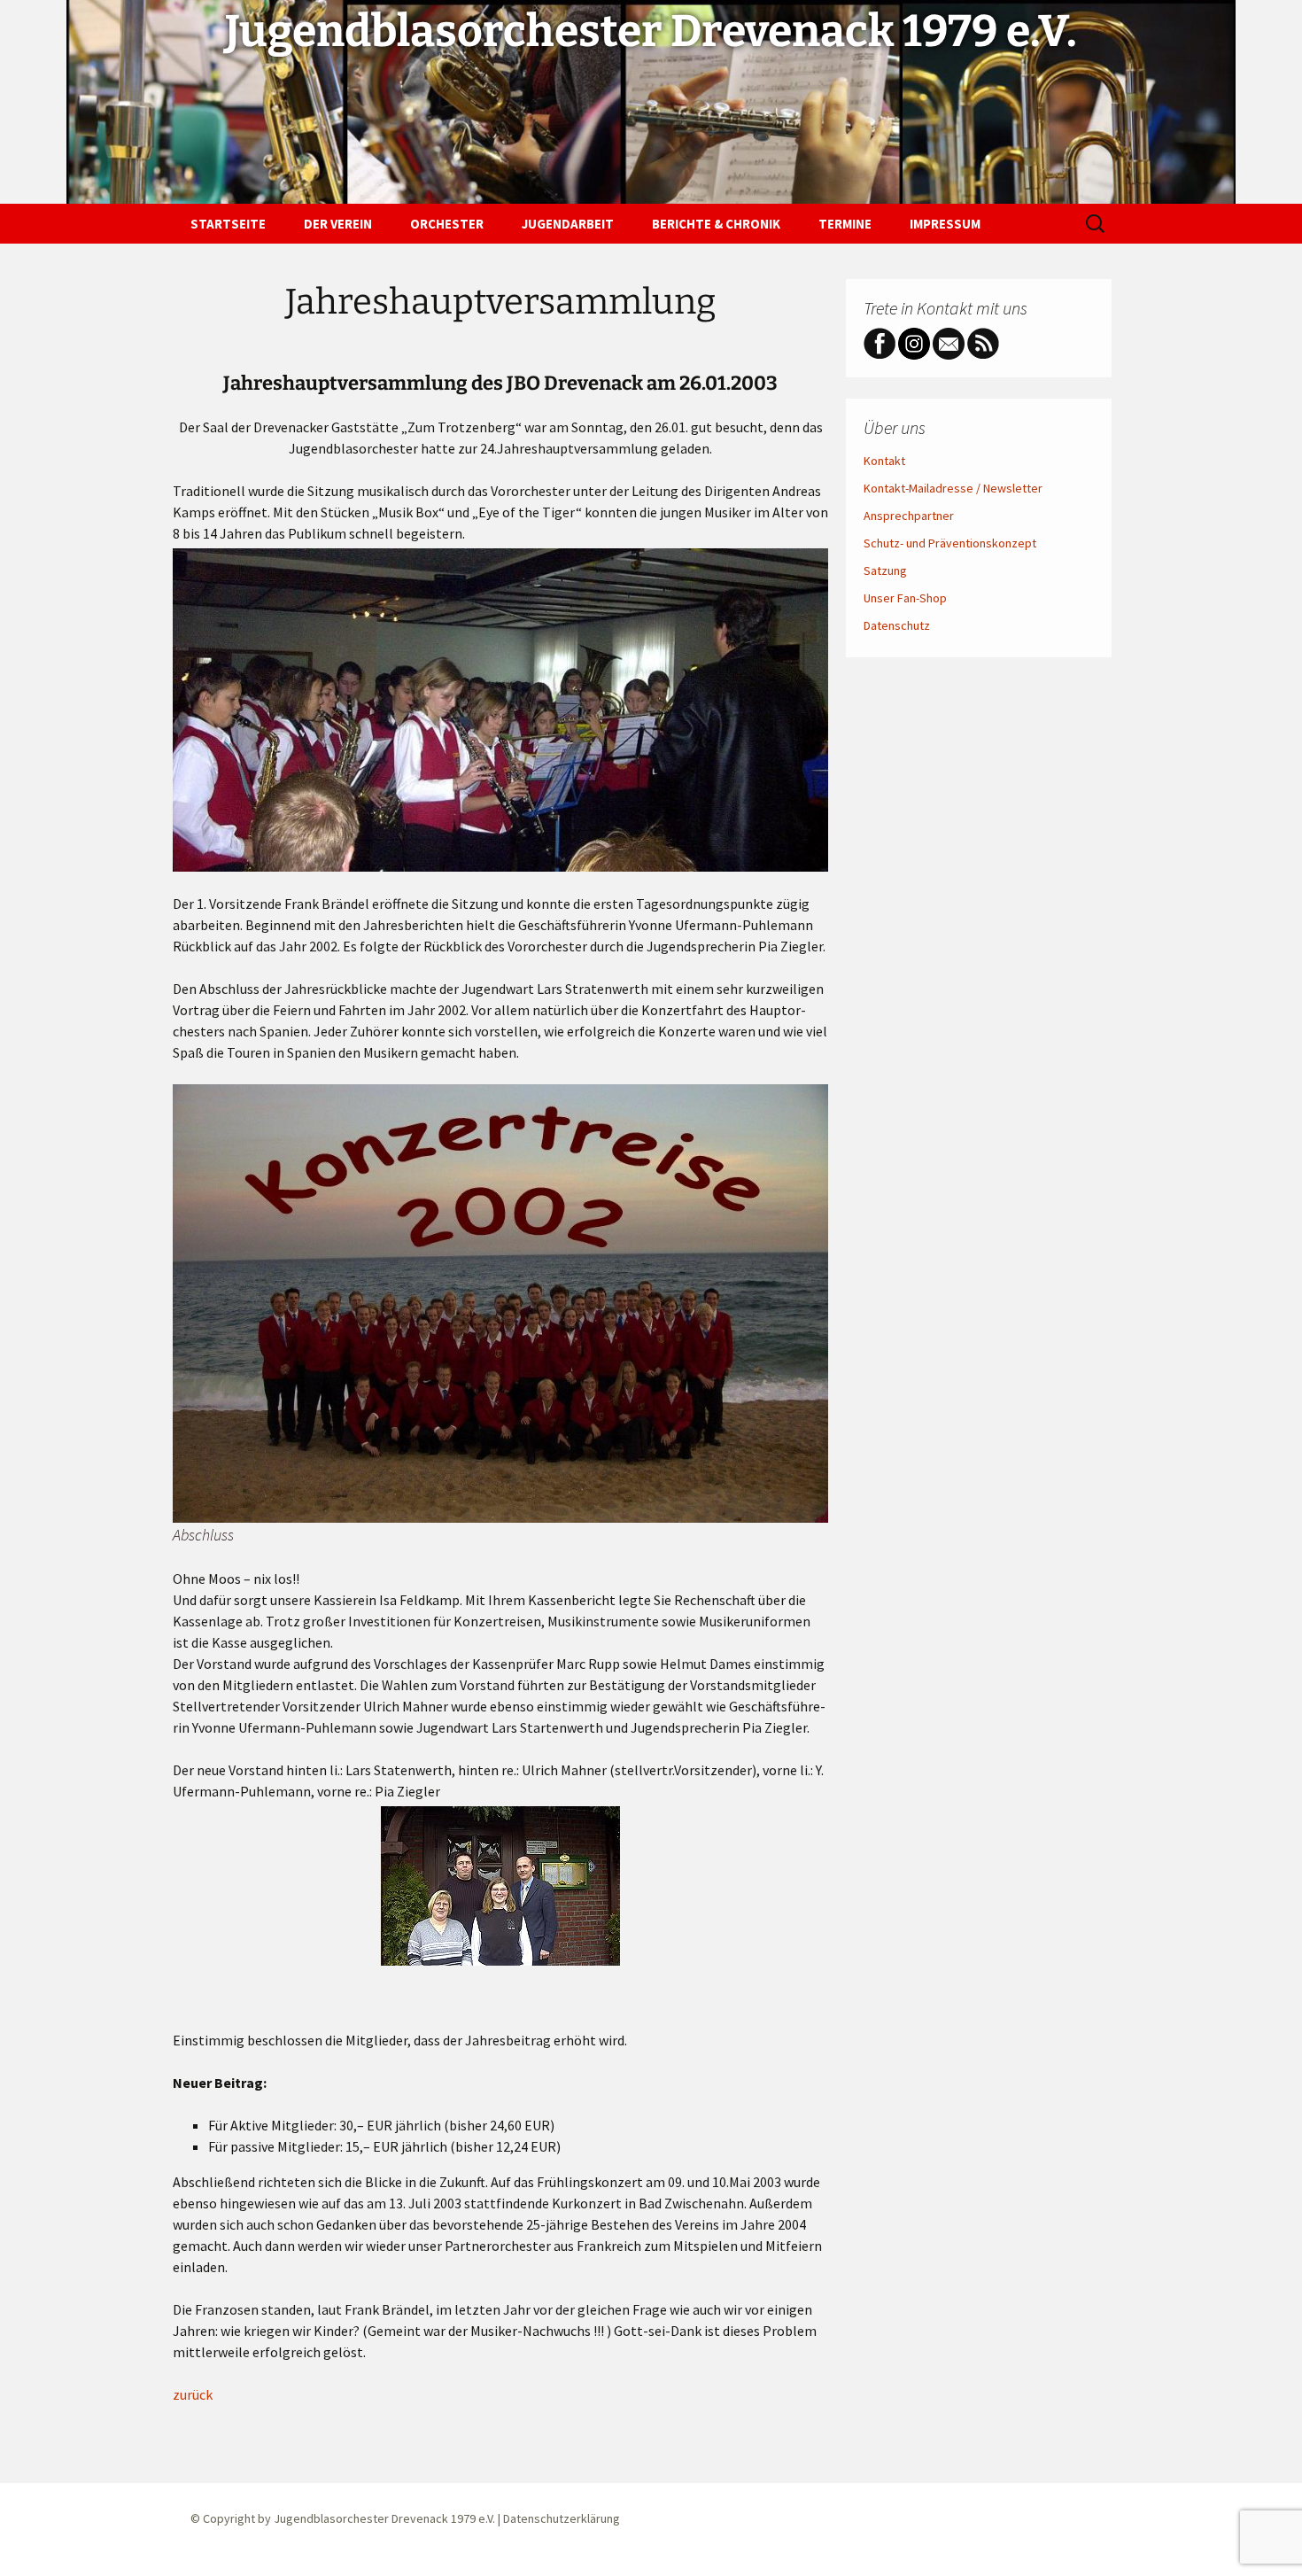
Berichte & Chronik (716, 224)
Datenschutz (897, 625)
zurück (193, 2394)
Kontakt (884, 461)
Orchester (447, 224)
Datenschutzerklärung (562, 2518)
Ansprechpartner (909, 516)
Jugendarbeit (568, 224)
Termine (845, 224)
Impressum (945, 224)
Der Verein (338, 224)
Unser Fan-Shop (905, 598)
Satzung (885, 570)
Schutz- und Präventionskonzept (950, 543)
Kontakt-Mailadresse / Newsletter (953, 488)
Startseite (228, 224)
